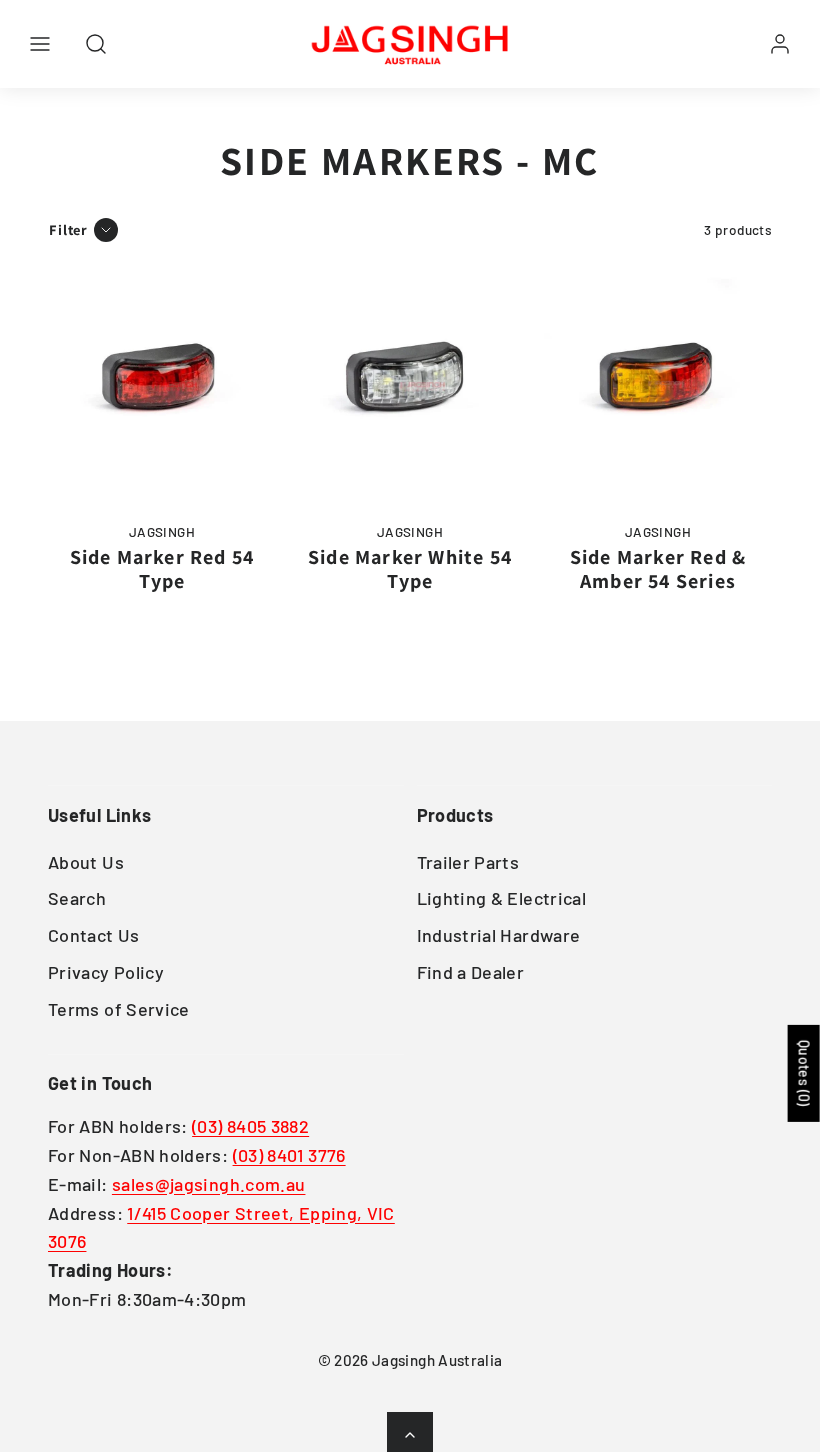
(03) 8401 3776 (289, 1155)
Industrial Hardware (499, 935)
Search (77, 898)
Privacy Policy (106, 972)
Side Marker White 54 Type (410, 569)
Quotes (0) (804, 1073)
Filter (68, 229)
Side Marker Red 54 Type (162, 569)
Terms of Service (119, 1009)
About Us (86, 862)
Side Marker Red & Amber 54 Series (658, 569)
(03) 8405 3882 (250, 1126)
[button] (40, 44)
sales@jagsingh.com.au (209, 1184)
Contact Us (94, 935)
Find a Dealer (471, 972)
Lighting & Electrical (502, 898)
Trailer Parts (468, 862)
